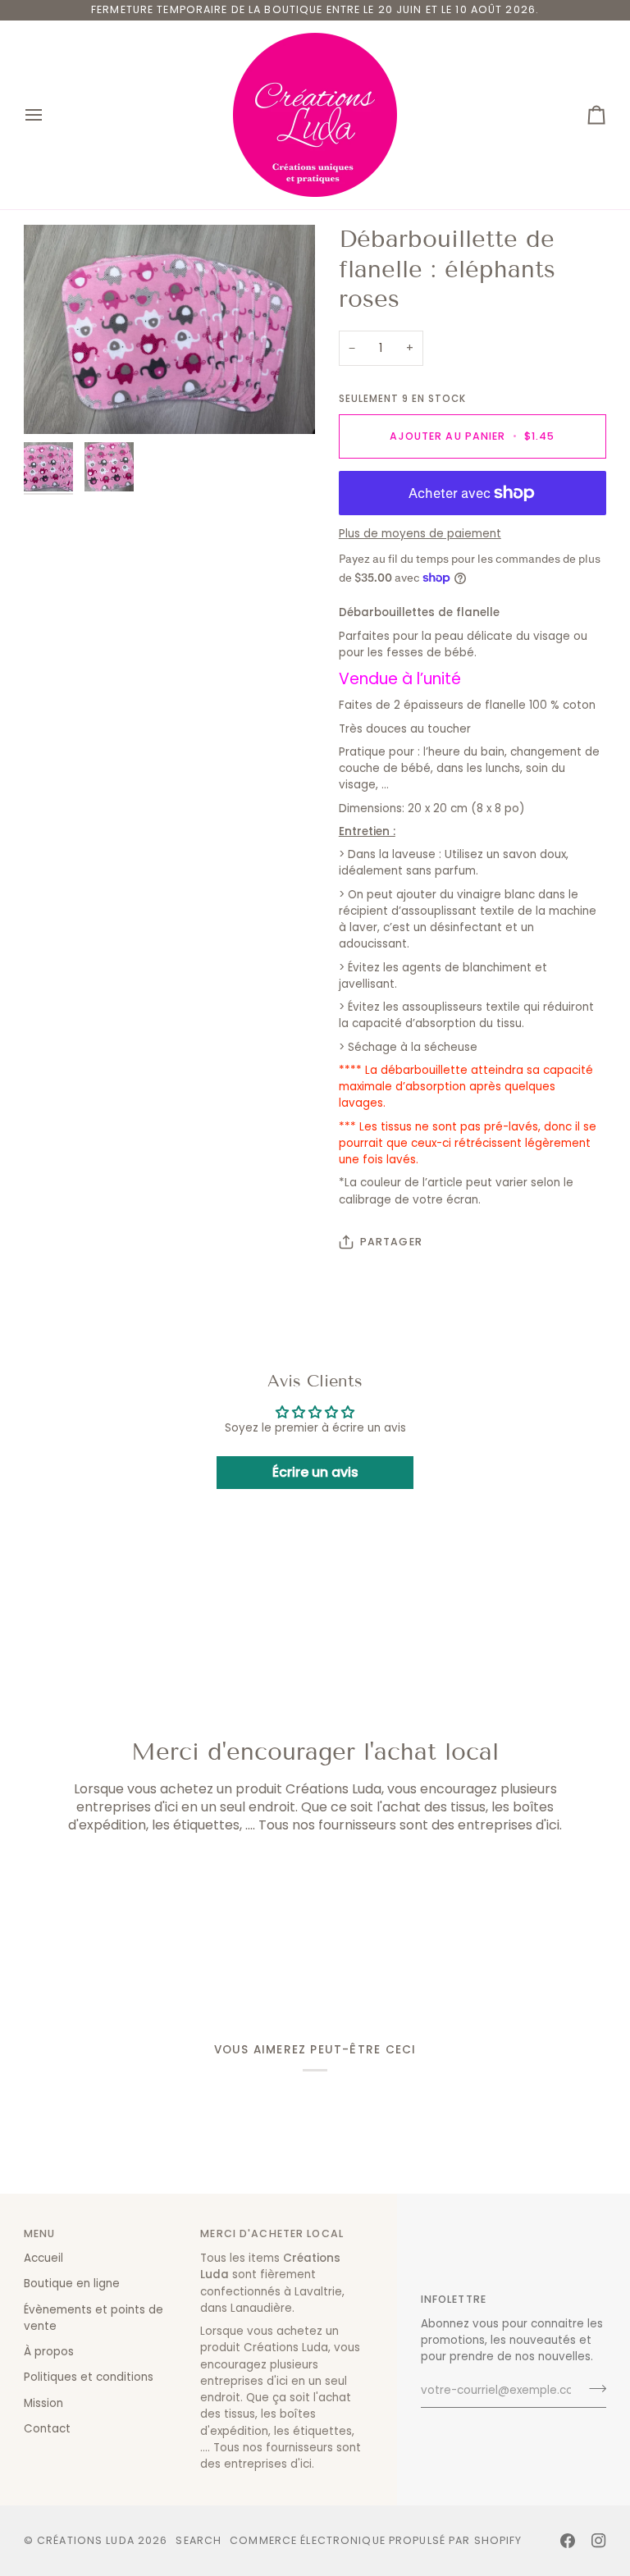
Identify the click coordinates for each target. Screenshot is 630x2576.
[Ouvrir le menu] (48, 115)
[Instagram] (599, 2541)
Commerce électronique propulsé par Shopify (376, 2540)
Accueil (43, 2258)
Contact (47, 2429)
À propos (49, 2352)
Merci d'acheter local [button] (272, 2233)
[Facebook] (568, 2541)
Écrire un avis (315, 1472)
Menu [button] (40, 2233)
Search (199, 2540)
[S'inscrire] (593, 2389)
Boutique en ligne (72, 2284)
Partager (391, 1242)
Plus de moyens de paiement (420, 534)
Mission (43, 2403)
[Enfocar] (169, 329)
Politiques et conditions (89, 2377)
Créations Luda (86, 2540)
